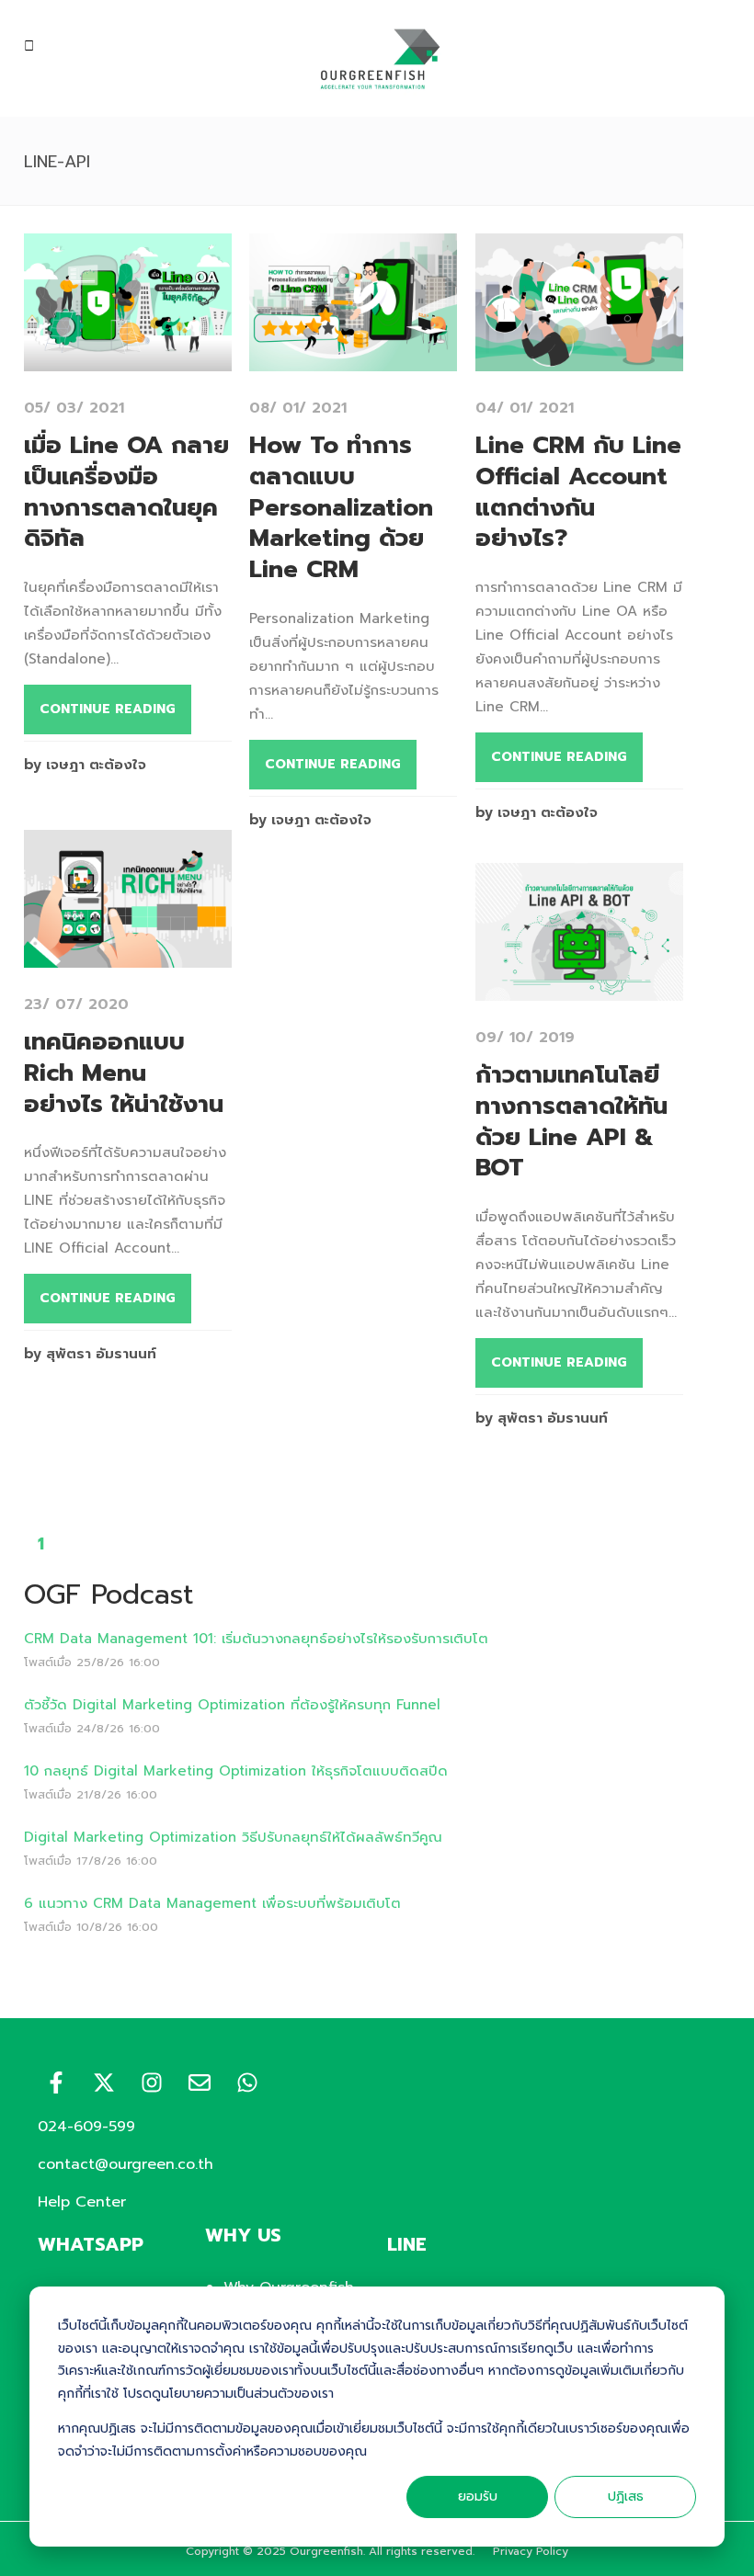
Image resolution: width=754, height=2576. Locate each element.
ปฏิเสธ (626, 2497)
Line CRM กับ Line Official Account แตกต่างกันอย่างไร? (578, 492)
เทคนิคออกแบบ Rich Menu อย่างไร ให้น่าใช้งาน (124, 1073)
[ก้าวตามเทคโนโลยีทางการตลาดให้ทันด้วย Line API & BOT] (579, 989)
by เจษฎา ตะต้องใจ (85, 765)
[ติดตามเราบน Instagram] (152, 2082)
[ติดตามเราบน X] (104, 2082)
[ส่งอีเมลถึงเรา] (200, 2082)
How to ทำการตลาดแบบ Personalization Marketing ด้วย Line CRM (341, 507)
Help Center (82, 2202)
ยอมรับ (478, 2497)
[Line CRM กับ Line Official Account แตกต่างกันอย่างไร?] (579, 359)
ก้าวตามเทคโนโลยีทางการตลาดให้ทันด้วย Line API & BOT (571, 1121)
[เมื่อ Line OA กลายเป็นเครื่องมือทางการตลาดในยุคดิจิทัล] (128, 359)
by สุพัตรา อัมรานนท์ (90, 1354)
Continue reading (108, 709)
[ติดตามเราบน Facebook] (56, 2082)
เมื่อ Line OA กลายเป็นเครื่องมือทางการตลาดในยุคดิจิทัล (126, 492)
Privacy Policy (531, 2551)
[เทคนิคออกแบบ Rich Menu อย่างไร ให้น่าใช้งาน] (128, 956)
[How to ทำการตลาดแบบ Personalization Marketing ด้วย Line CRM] (353, 359)
